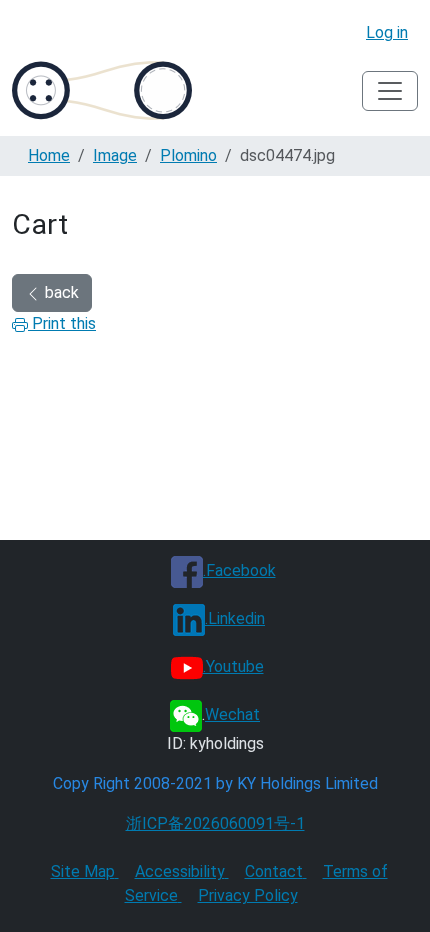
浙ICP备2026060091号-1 (215, 823)
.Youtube (233, 666)
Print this (62, 323)
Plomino (188, 155)
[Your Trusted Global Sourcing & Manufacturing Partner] (102, 90)
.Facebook (239, 570)
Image (115, 155)
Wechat (232, 714)
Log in (387, 32)
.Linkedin (235, 618)
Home (49, 155)
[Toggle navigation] (390, 91)
